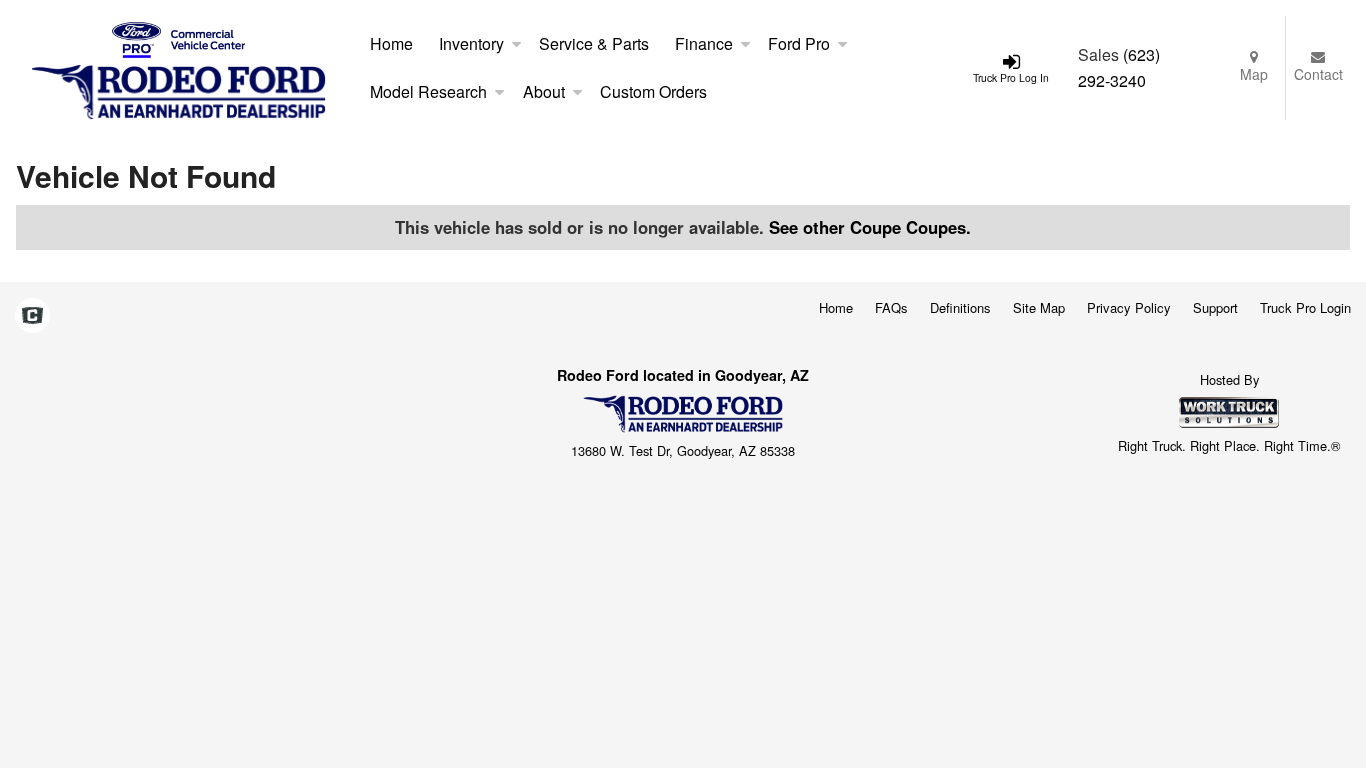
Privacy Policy (1129, 307)
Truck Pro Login (1305, 307)
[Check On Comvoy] (32, 317)
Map (1254, 74)
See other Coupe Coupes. (870, 227)
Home (391, 43)
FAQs (891, 307)
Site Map (1039, 307)
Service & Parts (594, 43)
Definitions (960, 307)
